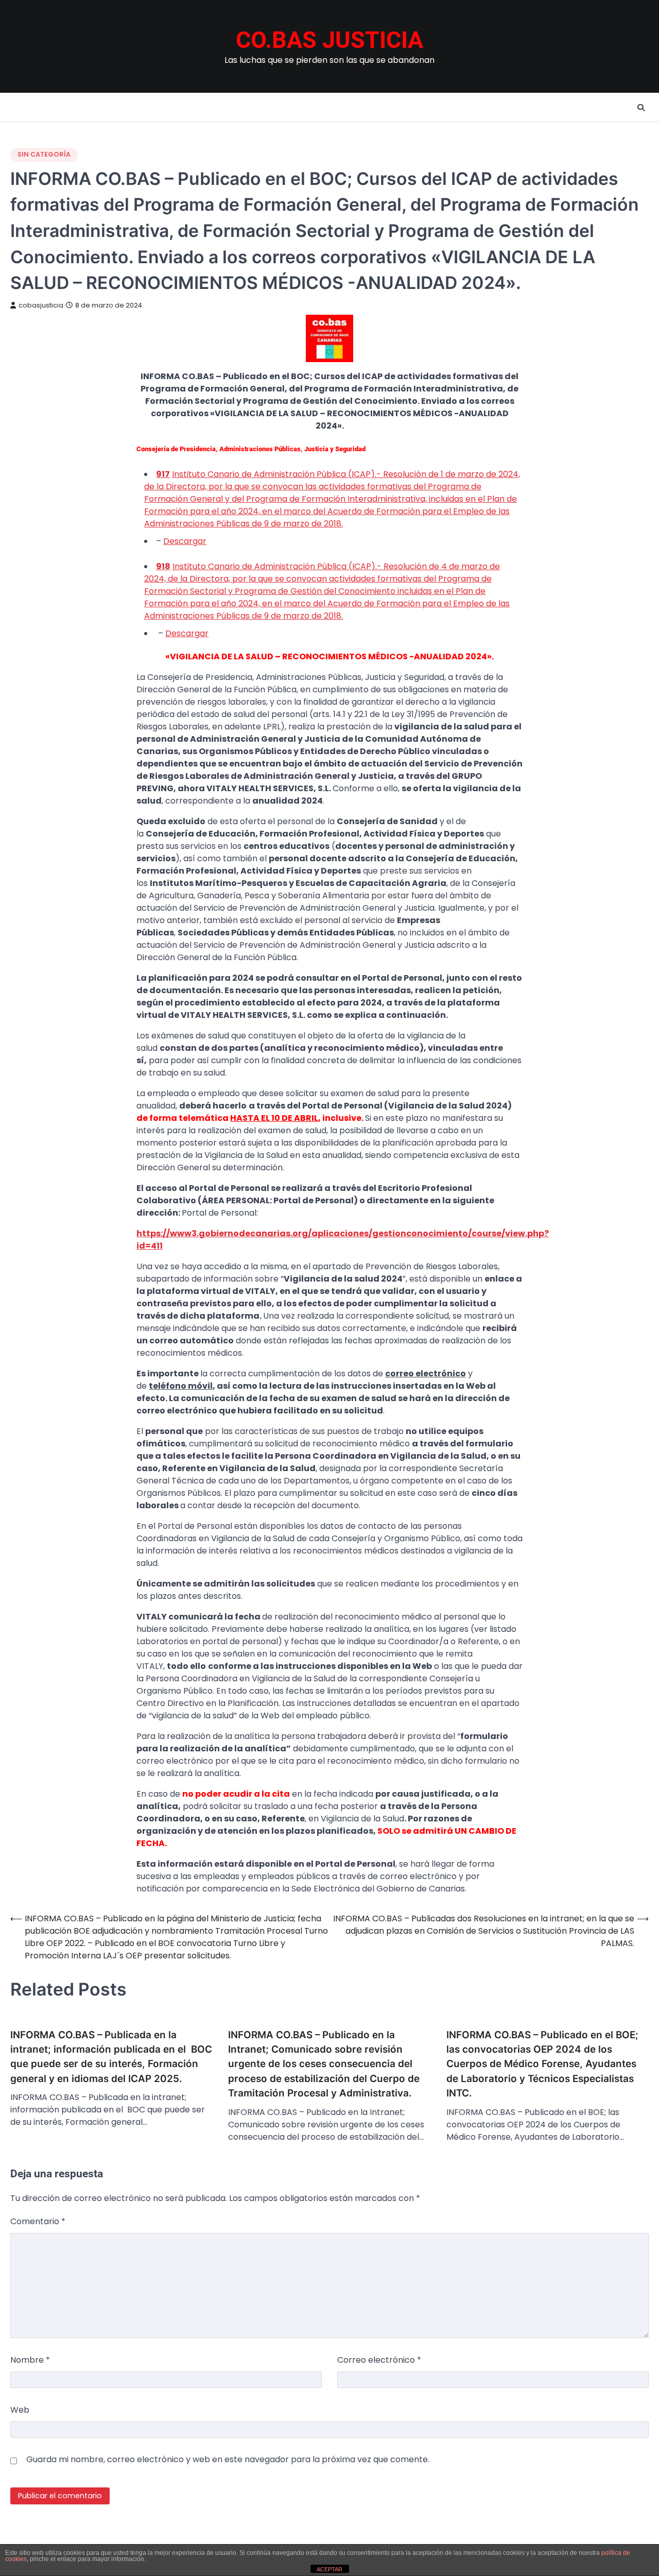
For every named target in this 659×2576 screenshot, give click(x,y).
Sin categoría (44, 154)
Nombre (30, 2360)
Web (20, 2410)
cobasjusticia (41, 305)
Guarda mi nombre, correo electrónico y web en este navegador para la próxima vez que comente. (228, 2459)
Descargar (185, 541)
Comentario (38, 2221)
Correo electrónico (379, 2360)
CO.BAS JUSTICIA (329, 40)
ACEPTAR (329, 2569)
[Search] (641, 108)
